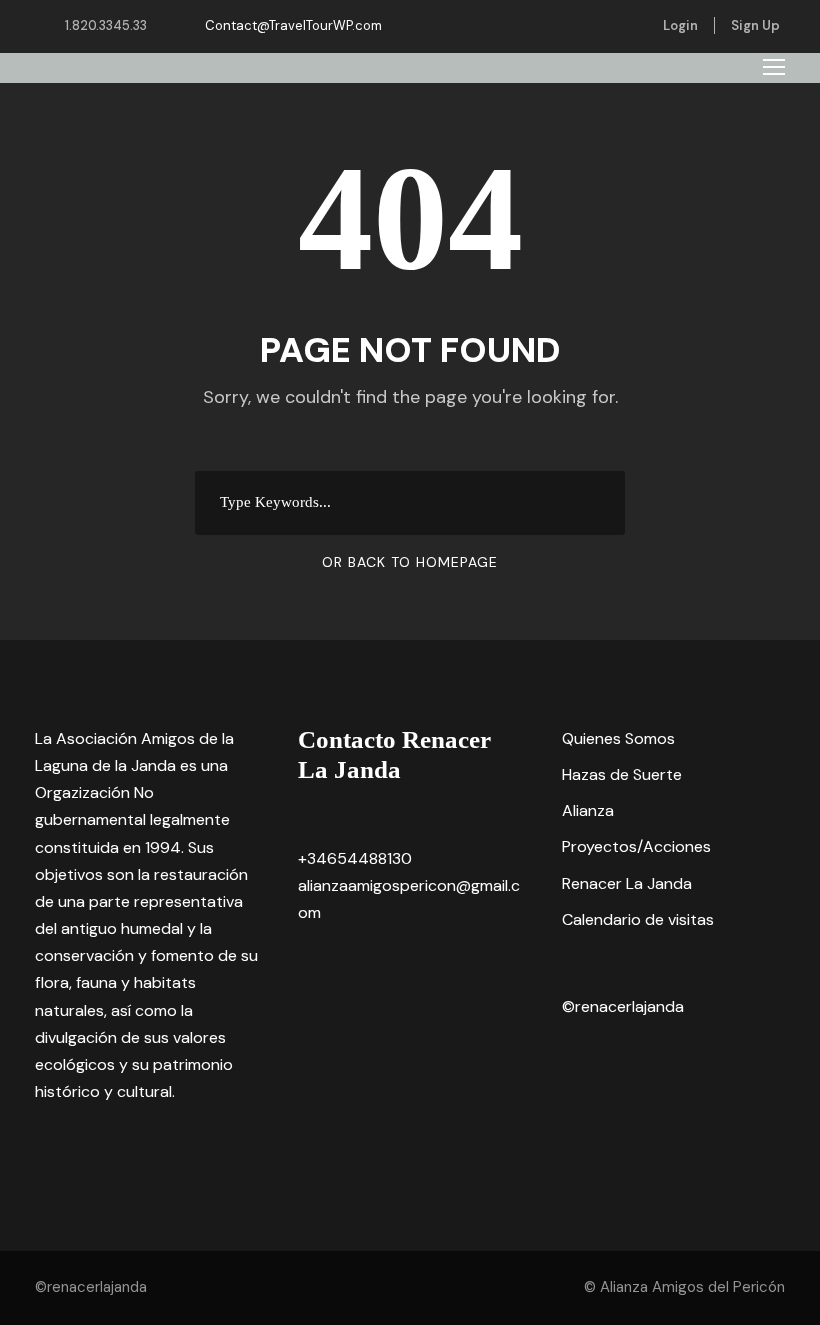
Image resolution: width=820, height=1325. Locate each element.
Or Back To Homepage (410, 562)
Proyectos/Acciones (636, 846)
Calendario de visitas (638, 919)
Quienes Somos (618, 738)
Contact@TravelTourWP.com (293, 25)
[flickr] (595, 25)
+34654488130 (355, 858)
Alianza (588, 810)
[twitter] (626, 25)
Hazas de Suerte (622, 774)
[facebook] (564, 25)
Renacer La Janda (627, 883)
